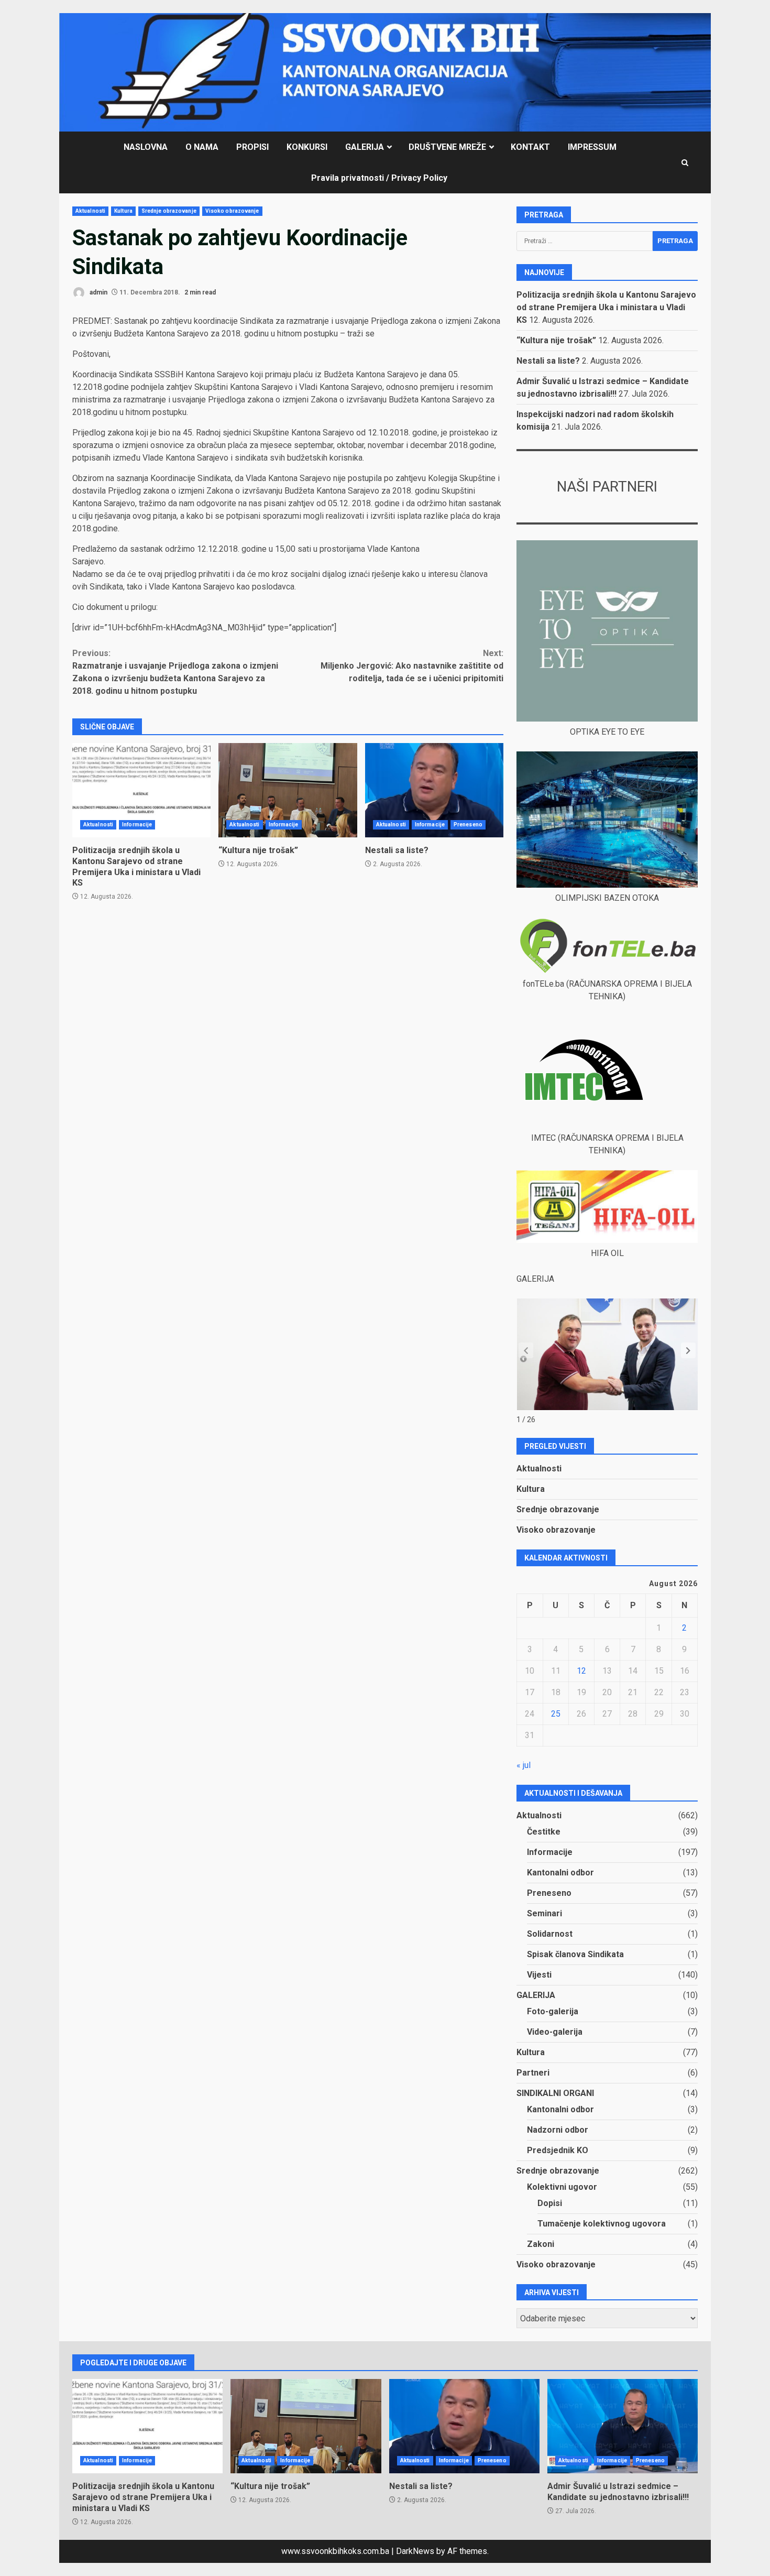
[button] (688, 1350)
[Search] (685, 163)
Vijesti (539, 1975)
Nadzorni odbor (558, 2130)
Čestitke (544, 1832)
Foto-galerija (553, 2011)
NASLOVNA (146, 147)
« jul (524, 1765)
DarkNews (415, 2551)
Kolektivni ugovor (562, 2187)
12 (581, 1671)
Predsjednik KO (558, 2150)
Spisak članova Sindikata (575, 1954)
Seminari (544, 1913)
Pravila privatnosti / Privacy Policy (379, 178)
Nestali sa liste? (434, 790)
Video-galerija (555, 2032)
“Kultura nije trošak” (288, 790)
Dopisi (550, 2203)
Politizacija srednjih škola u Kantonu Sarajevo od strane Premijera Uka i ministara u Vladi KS (141, 790)
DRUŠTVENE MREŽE (447, 147)
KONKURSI (307, 147)
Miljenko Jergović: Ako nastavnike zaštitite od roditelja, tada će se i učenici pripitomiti (412, 666)
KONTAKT (530, 147)
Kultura (123, 211)
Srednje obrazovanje (169, 211)
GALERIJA (365, 147)
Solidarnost (550, 1934)
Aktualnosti (90, 211)
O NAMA (202, 147)
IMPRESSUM (592, 147)
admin (98, 292)
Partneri (533, 2073)
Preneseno (468, 825)
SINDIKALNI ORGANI (555, 2093)
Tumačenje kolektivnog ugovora (602, 2224)
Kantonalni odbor (560, 1873)
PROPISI (252, 147)
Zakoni (541, 2244)
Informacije (137, 825)
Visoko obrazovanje (232, 211)
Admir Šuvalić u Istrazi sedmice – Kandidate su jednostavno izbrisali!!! (623, 2426)
